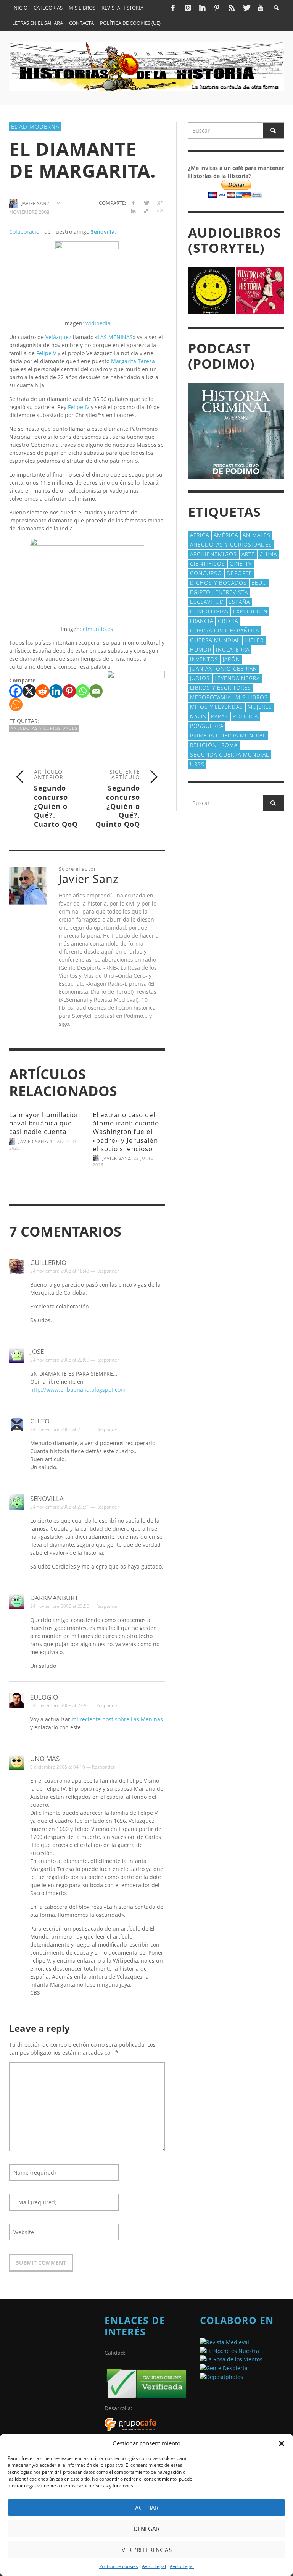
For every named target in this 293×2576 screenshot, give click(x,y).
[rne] (224, 2367)
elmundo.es (98, 629)
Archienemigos (213, 554)
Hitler (254, 640)
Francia (202, 621)
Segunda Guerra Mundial (229, 754)
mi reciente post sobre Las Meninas (117, 1719)
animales (257, 535)
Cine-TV (241, 564)
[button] (282, 2443)
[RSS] (232, 8)
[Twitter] (246, 8)
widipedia (98, 323)
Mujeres (260, 707)
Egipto (200, 592)
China (268, 554)
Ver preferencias (147, 2550)
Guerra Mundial (215, 640)
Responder (108, 1271)
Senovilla (47, 1498)
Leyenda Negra (237, 678)
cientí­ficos (208, 564)
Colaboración (26, 232)
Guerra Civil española (225, 630)
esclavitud (207, 602)
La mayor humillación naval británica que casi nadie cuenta (45, 1123)
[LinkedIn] (202, 8)
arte (248, 554)
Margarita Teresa (133, 361)
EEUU (259, 583)
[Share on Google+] (160, 203)
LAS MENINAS (115, 337)
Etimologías (209, 611)
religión (203, 745)
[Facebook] (173, 8)
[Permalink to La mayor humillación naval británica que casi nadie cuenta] (45, 1170)
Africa (200, 535)
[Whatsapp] (83, 691)
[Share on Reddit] (160, 211)
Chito (40, 1421)
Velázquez (58, 337)
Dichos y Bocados (218, 583)
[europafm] (229, 2350)
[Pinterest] (217, 8)
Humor (201, 649)
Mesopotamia (210, 697)
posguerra (207, 726)
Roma (229, 745)
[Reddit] (43, 691)
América (226, 535)
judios (200, 678)
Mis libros (252, 697)
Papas (220, 716)
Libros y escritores (221, 688)
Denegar (146, 2529)
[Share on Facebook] (133, 203)
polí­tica (245, 716)
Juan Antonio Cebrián (224, 669)
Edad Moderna (35, 126)
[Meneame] (16, 704)
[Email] (96, 691)
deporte (239, 573)
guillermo (48, 1262)
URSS (197, 764)
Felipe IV (79, 407)
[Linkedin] (56, 691)
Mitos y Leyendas (217, 707)
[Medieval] (225, 2341)
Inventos (204, 659)
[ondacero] (231, 2359)
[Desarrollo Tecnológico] (130, 2424)
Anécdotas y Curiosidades (44, 728)
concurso (206, 573)
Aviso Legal (154, 2566)
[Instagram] (187, 8)
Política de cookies (119, 2566)
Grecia (228, 621)
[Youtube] (261, 8)
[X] (29, 691)
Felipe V (46, 353)
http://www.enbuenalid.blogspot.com (78, 1390)
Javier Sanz (33, 1141)
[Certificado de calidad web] (146, 2383)
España (239, 602)
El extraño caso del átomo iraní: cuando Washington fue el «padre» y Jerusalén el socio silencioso (126, 1131)
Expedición (250, 611)
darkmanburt (54, 1598)
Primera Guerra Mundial (228, 735)
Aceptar (147, 2508)
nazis (198, 716)
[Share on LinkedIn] (133, 211)
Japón (231, 659)
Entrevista (232, 592)
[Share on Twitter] (146, 203)
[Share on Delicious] (146, 211)
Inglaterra (233, 649)
